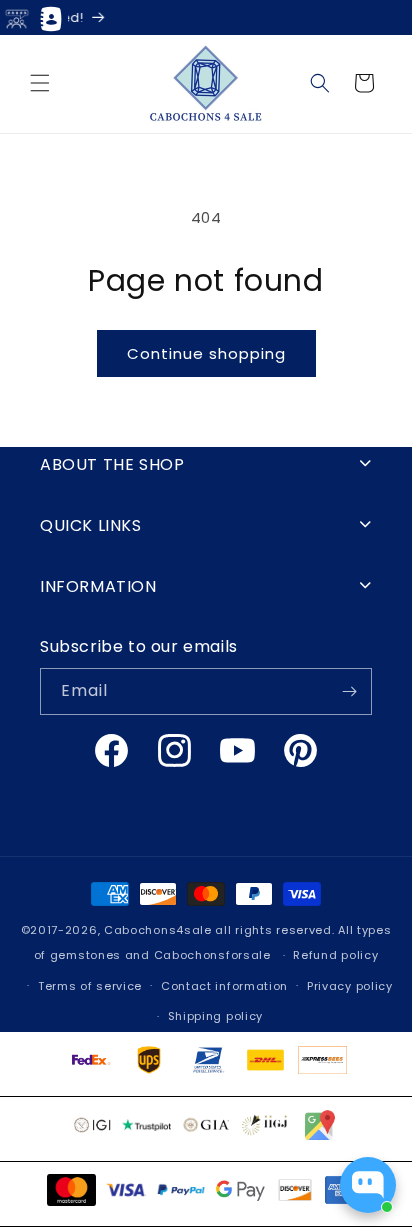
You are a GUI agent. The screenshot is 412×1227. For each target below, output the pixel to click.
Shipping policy (216, 1016)
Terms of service (90, 986)
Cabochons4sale (160, 930)
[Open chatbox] (368, 1185)
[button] (40, 83)
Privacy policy (350, 986)
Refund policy (335, 955)
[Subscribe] (349, 691)
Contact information (224, 986)
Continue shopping (206, 353)
